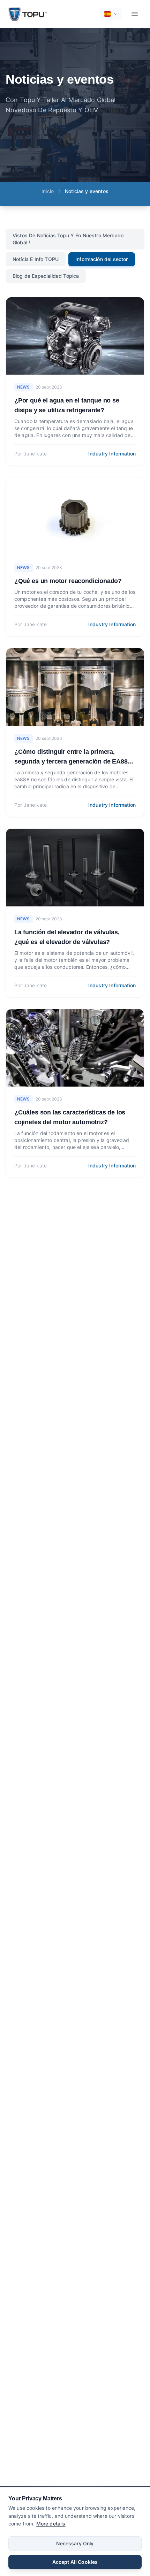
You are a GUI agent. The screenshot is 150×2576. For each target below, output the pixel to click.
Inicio (48, 191)
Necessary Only (75, 2543)
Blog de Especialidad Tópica (46, 276)
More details (51, 2524)
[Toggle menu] (135, 14)
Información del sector (102, 259)
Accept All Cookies (75, 2562)
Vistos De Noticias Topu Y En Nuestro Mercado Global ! (68, 239)
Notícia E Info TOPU (36, 259)
